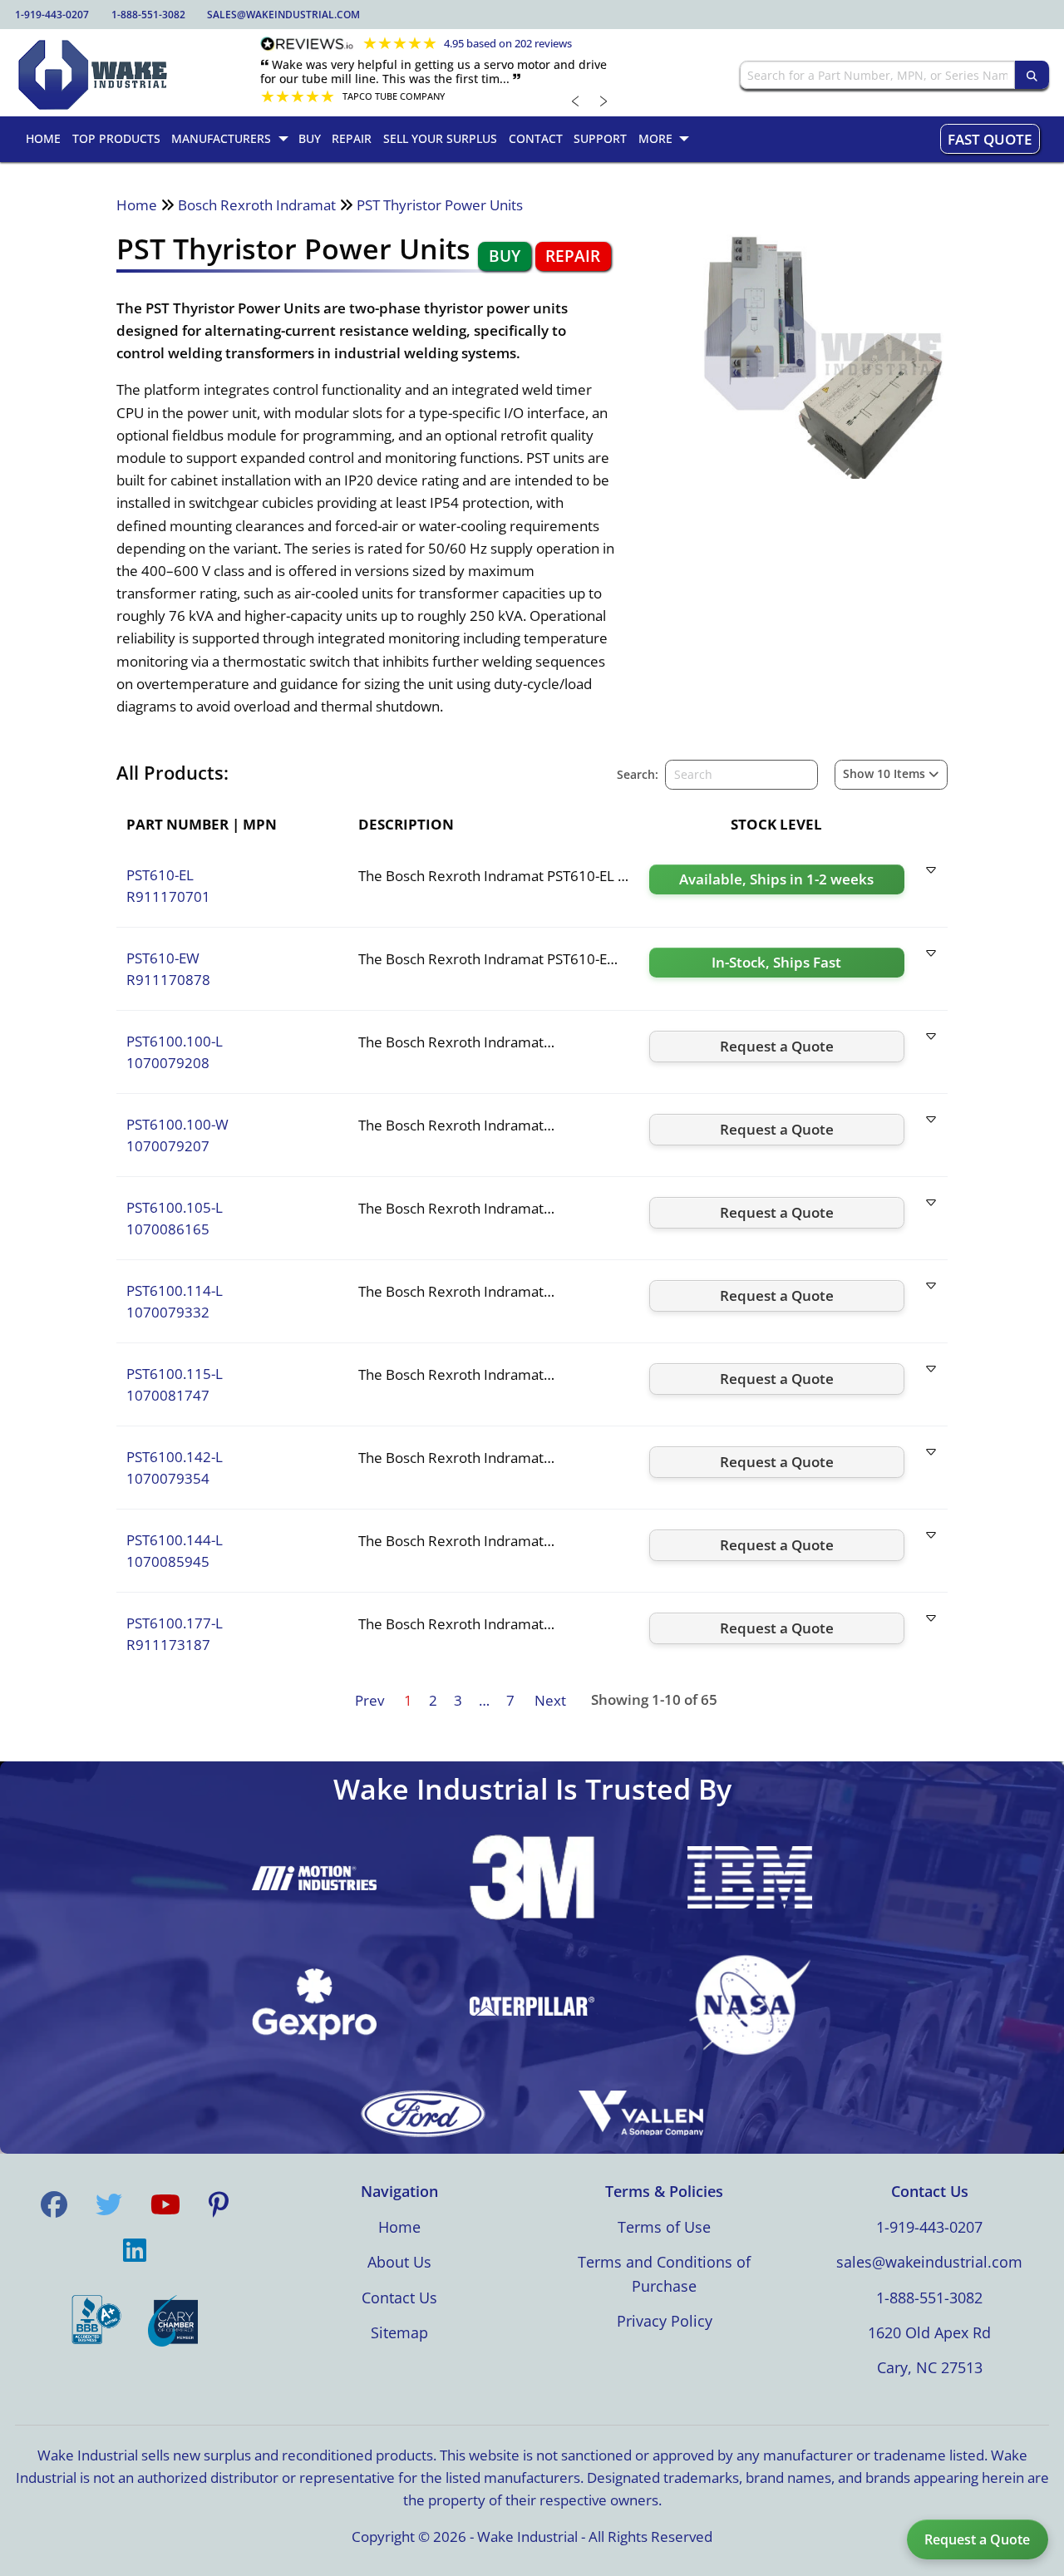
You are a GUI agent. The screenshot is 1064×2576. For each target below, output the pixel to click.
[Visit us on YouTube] (165, 2204)
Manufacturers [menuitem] (221, 138)
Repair (573, 256)
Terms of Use (664, 2227)
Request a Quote (977, 2539)
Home (137, 205)
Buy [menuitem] (310, 138)
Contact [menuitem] (536, 138)
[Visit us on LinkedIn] (135, 2250)
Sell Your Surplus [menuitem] (440, 138)
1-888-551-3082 (148, 15)
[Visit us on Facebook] (54, 2204)
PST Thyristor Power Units (440, 205)
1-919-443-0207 (52, 15)
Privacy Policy (665, 2321)
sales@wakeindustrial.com (283, 15)
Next (550, 1700)
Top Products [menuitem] (116, 138)
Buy (505, 256)
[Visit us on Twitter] (109, 2204)
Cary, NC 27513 (930, 2367)
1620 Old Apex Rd (929, 2332)
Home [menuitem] (43, 138)
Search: (638, 774)
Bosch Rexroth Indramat (257, 205)
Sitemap (399, 2332)
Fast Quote (990, 139)
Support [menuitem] (600, 138)
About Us (399, 2262)
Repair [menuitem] (352, 138)
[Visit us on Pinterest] (219, 2204)
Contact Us (399, 2298)
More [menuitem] (655, 138)
